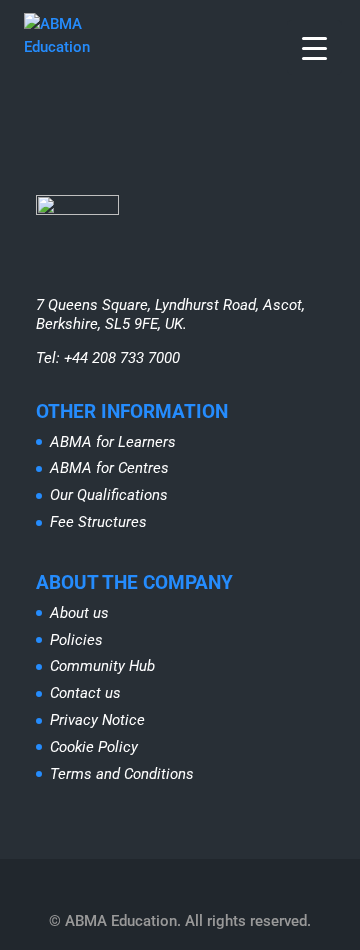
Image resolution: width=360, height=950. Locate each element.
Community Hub (102, 666)
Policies (76, 640)
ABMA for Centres (109, 468)
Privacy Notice (97, 720)
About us (79, 613)
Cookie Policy (94, 747)
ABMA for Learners (113, 442)
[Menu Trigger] (314, 47)
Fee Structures (98, 522)
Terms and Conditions (122, 774)
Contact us (85, 693)
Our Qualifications (109, 495)
